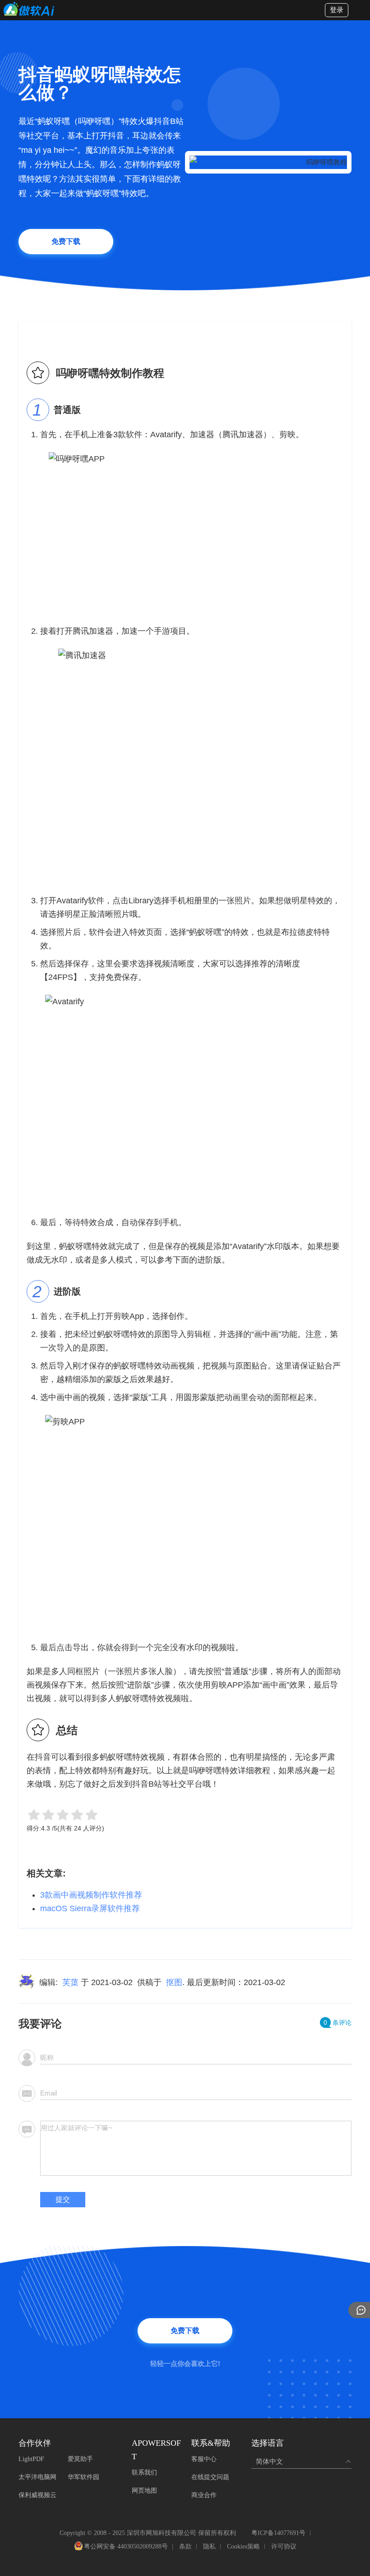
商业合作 (204, 2495)
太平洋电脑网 (37, 2477)
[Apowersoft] (29, 9)
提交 (63, 2199)
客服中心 (204, 2459)
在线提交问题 (210, 2477)
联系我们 (144, 2473)
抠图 (174, 1982)
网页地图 (144, 2491)
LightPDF (31, 2459)
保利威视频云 (37, 2495)
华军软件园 (83, 2477)
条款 (185, 2546)
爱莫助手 (80, 2459)
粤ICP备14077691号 (278, 2533)
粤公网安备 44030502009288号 (126, 2547)
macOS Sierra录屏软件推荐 (90, 1908)
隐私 (209, 2546)
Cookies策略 (243, 2546)
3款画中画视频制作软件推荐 (91, 1895)
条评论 (338, 2022)
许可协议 (284, 2546)
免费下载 (66, 241)
